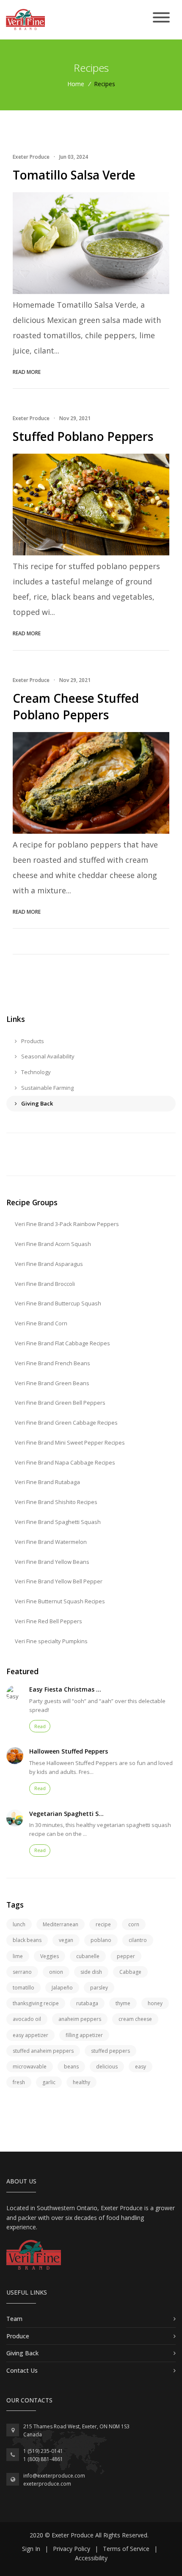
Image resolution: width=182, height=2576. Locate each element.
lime (18, 1956)
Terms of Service (126, 2549)
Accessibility (91, 2558)
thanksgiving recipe (36, 2003)
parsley (99, 1988)
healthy (81, 2082)
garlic (49, 2082)
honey (155, 2003)
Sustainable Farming (47, 1088)
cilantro (138, 1940)
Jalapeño (62, 1988)
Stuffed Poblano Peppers (83, 436)
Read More (27, 372)
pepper (126, 1956)
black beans (27, 1940)
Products (32, 1041)
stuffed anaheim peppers (43, 2051)
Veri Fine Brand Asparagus (49, 1264)
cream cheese (135, 2019)
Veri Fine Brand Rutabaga (47, 1482)
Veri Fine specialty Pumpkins (51, 1641)
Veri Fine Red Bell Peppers (48, 1621)
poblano (101, 1940)
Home (76, 84)
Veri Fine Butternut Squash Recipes (60, 1601)
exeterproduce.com (47, 2484)
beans (71, 2067)
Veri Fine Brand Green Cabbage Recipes (66, 1423)
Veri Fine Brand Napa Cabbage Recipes (65, 1462)
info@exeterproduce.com (54, 2476)
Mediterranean (61, 1924)
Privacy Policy (72, 2549)
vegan (66, 1940)
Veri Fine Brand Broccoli (45, 1284)
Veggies (50, 1956)
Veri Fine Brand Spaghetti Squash (58, 1522)
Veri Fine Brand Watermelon (51, 1542)
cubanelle (88, 1956)
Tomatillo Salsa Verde (74, 175)
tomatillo (23, 1988)
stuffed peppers (110, 2051)
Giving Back (36, 1103)
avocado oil (27, 2019)
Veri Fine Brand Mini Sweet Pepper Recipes (70, 1442)
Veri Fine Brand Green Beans (52, 1383)
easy (141, 2067)
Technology (35, 1072)
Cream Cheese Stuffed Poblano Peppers (76, 706)
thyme (123, 2003)
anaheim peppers (80, 2019)
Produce (18, 2336)
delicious (107, 2067)
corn (134, 1924)
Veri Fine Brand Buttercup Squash (58, 1303)
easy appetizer (30, 2035)
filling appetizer (84, 2035)
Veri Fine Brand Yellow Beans (52, 1562)
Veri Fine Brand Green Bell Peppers (60, 1403)
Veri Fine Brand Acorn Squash (53, 1244)
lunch (19, 1924)
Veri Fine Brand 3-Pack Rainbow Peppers (67, 1224)
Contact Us (22, 2370)
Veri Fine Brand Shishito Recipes (56, 1502)
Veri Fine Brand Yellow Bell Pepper (59, 1581)
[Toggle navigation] (161, 18)
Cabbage (130, 1972)
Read (40, 1726)
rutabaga (87, 2003)
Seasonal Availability (47, 1056)
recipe (103, 1924)
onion (56, 1972)
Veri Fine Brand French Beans (52, 1363)
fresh (19, 2082)
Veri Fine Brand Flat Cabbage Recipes (62, 1343)
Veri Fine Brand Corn (41, 1323)
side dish (91, 1972)
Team (14, 2319)
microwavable (30, 2067)
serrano (22, 1972)
